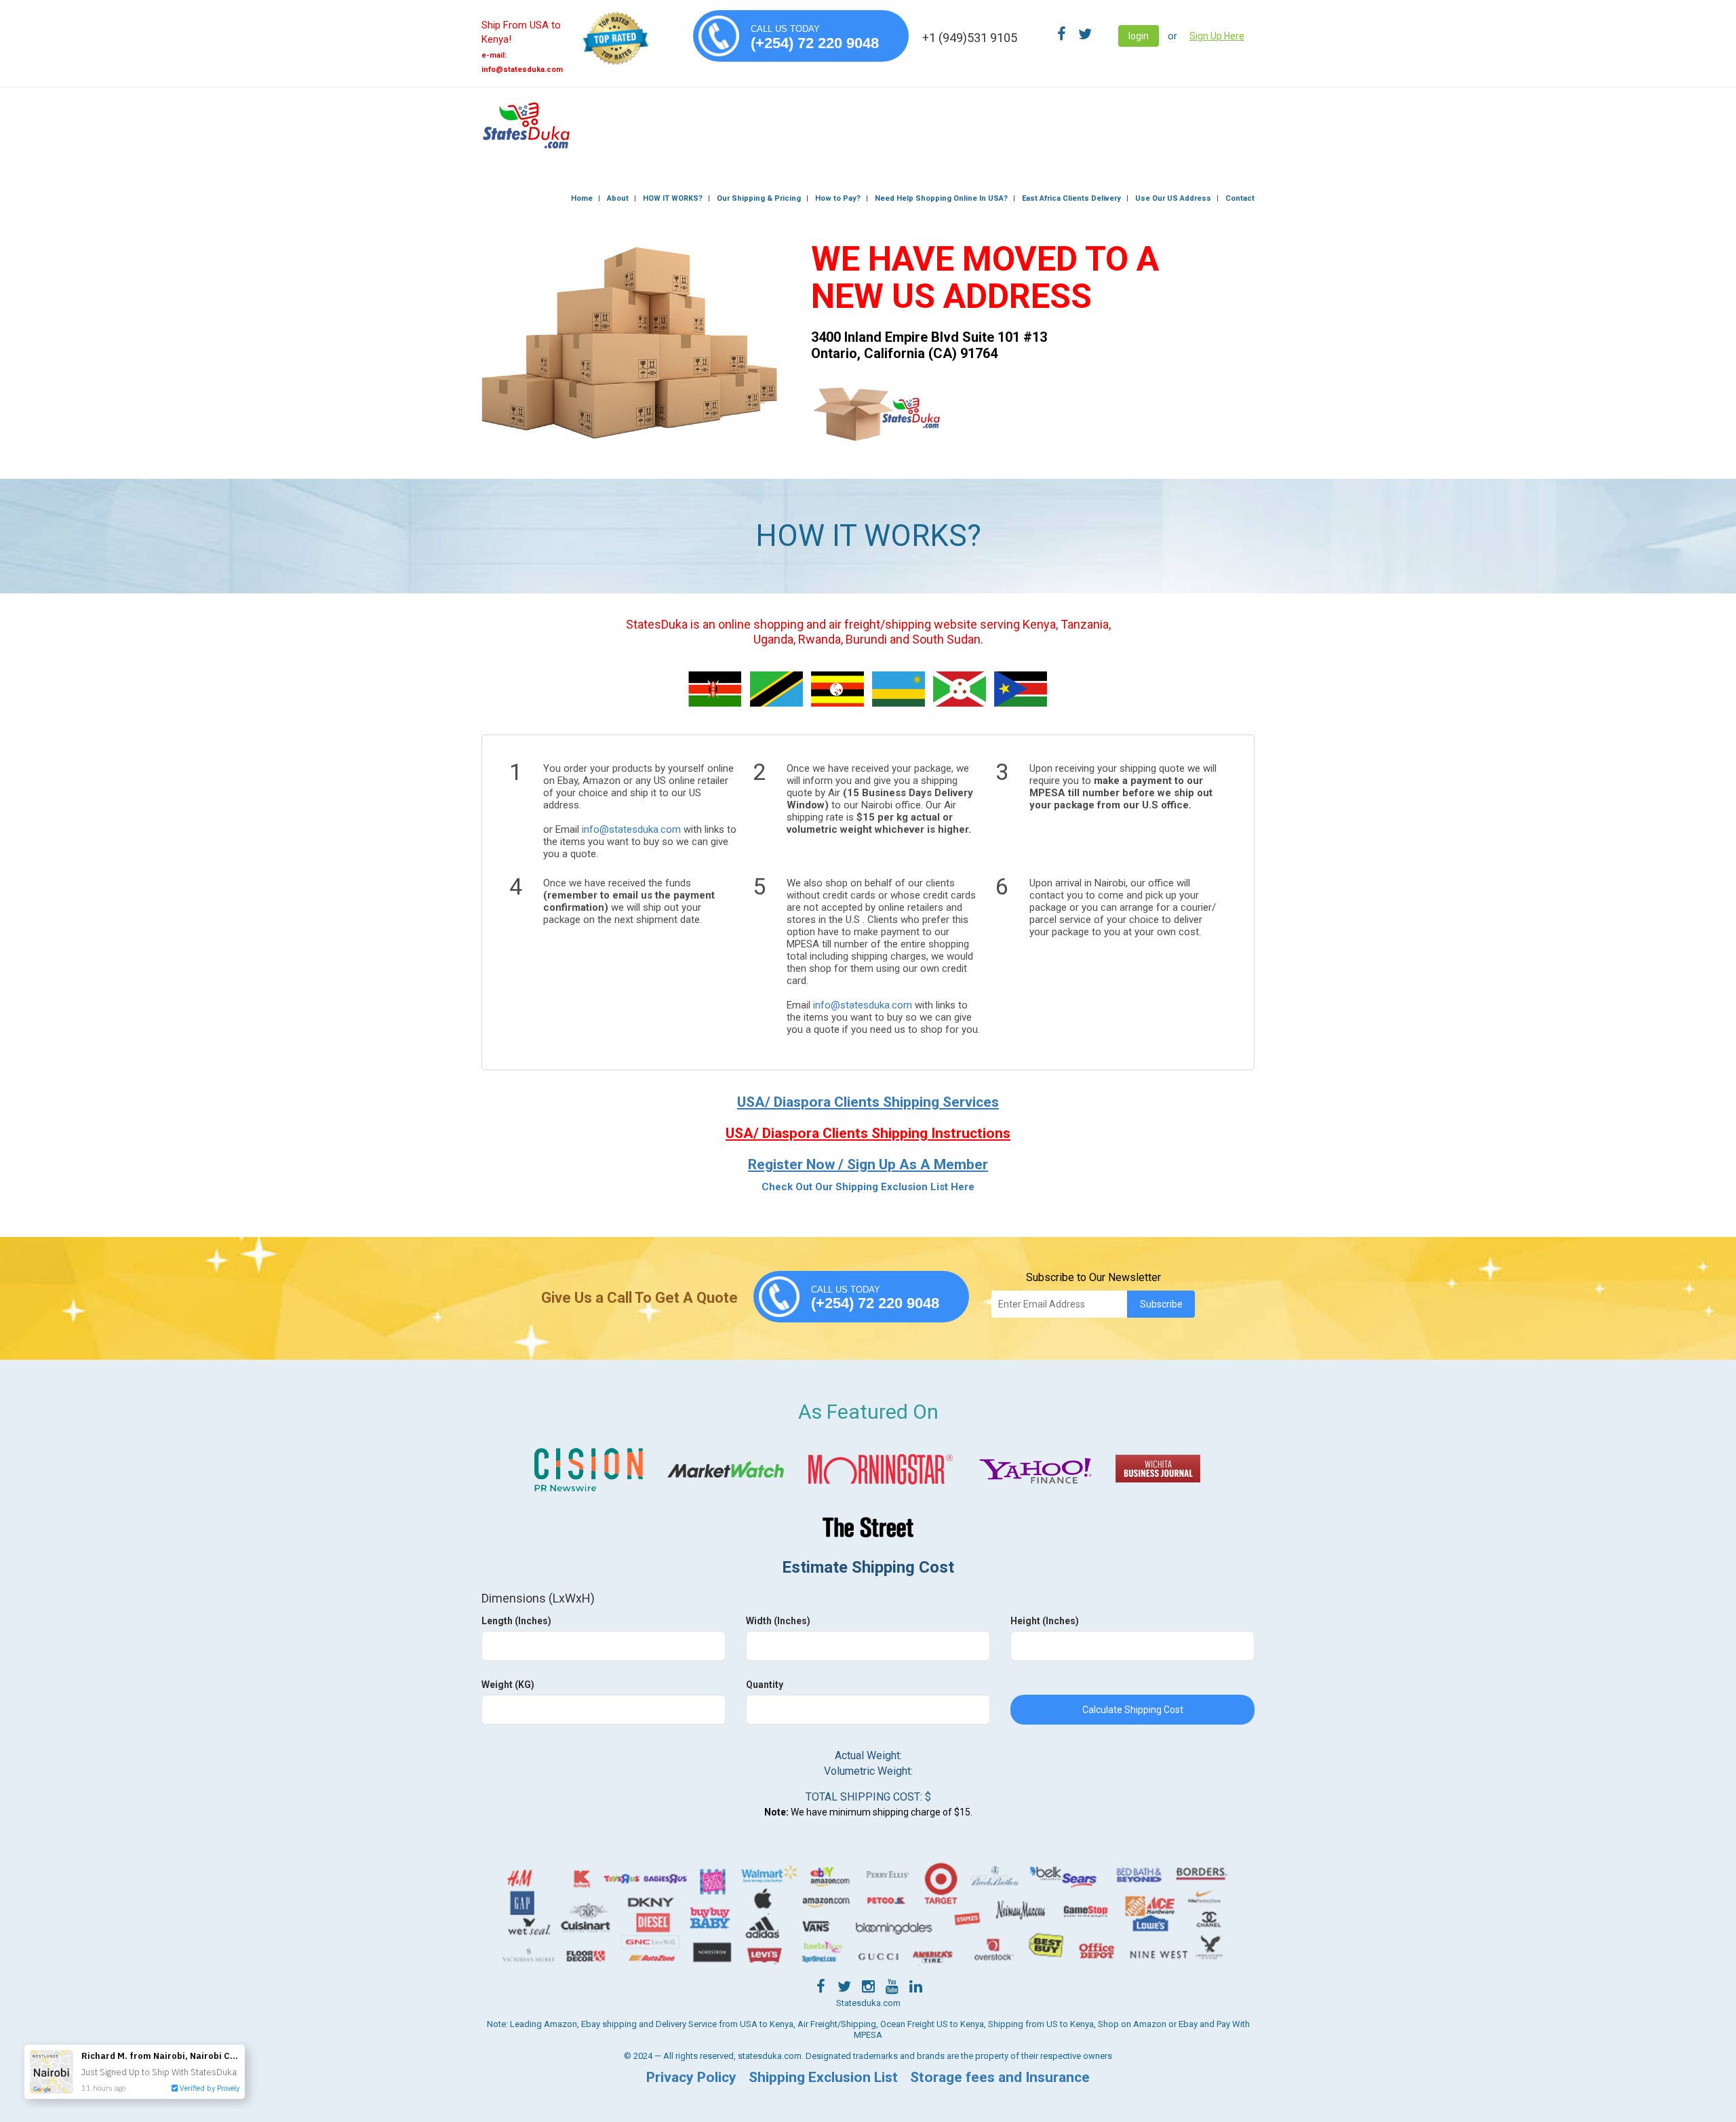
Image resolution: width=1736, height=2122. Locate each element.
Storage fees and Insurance (1000, 2077)
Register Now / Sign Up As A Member (868, 1164)
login (1139, 36)
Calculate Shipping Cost (1133, 1710)
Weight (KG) (508, 1685)
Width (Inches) (778, 1621)
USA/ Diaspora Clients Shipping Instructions (868, 1133)
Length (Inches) (516, 1621)
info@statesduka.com (631, 829)
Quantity (765, 1685)
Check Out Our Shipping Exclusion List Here (868, 1187)
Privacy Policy (691, 2077)
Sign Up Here (1217, 36)
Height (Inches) (1045, 1621)
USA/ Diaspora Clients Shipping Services (868, 1102)
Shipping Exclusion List (823, 2077)
